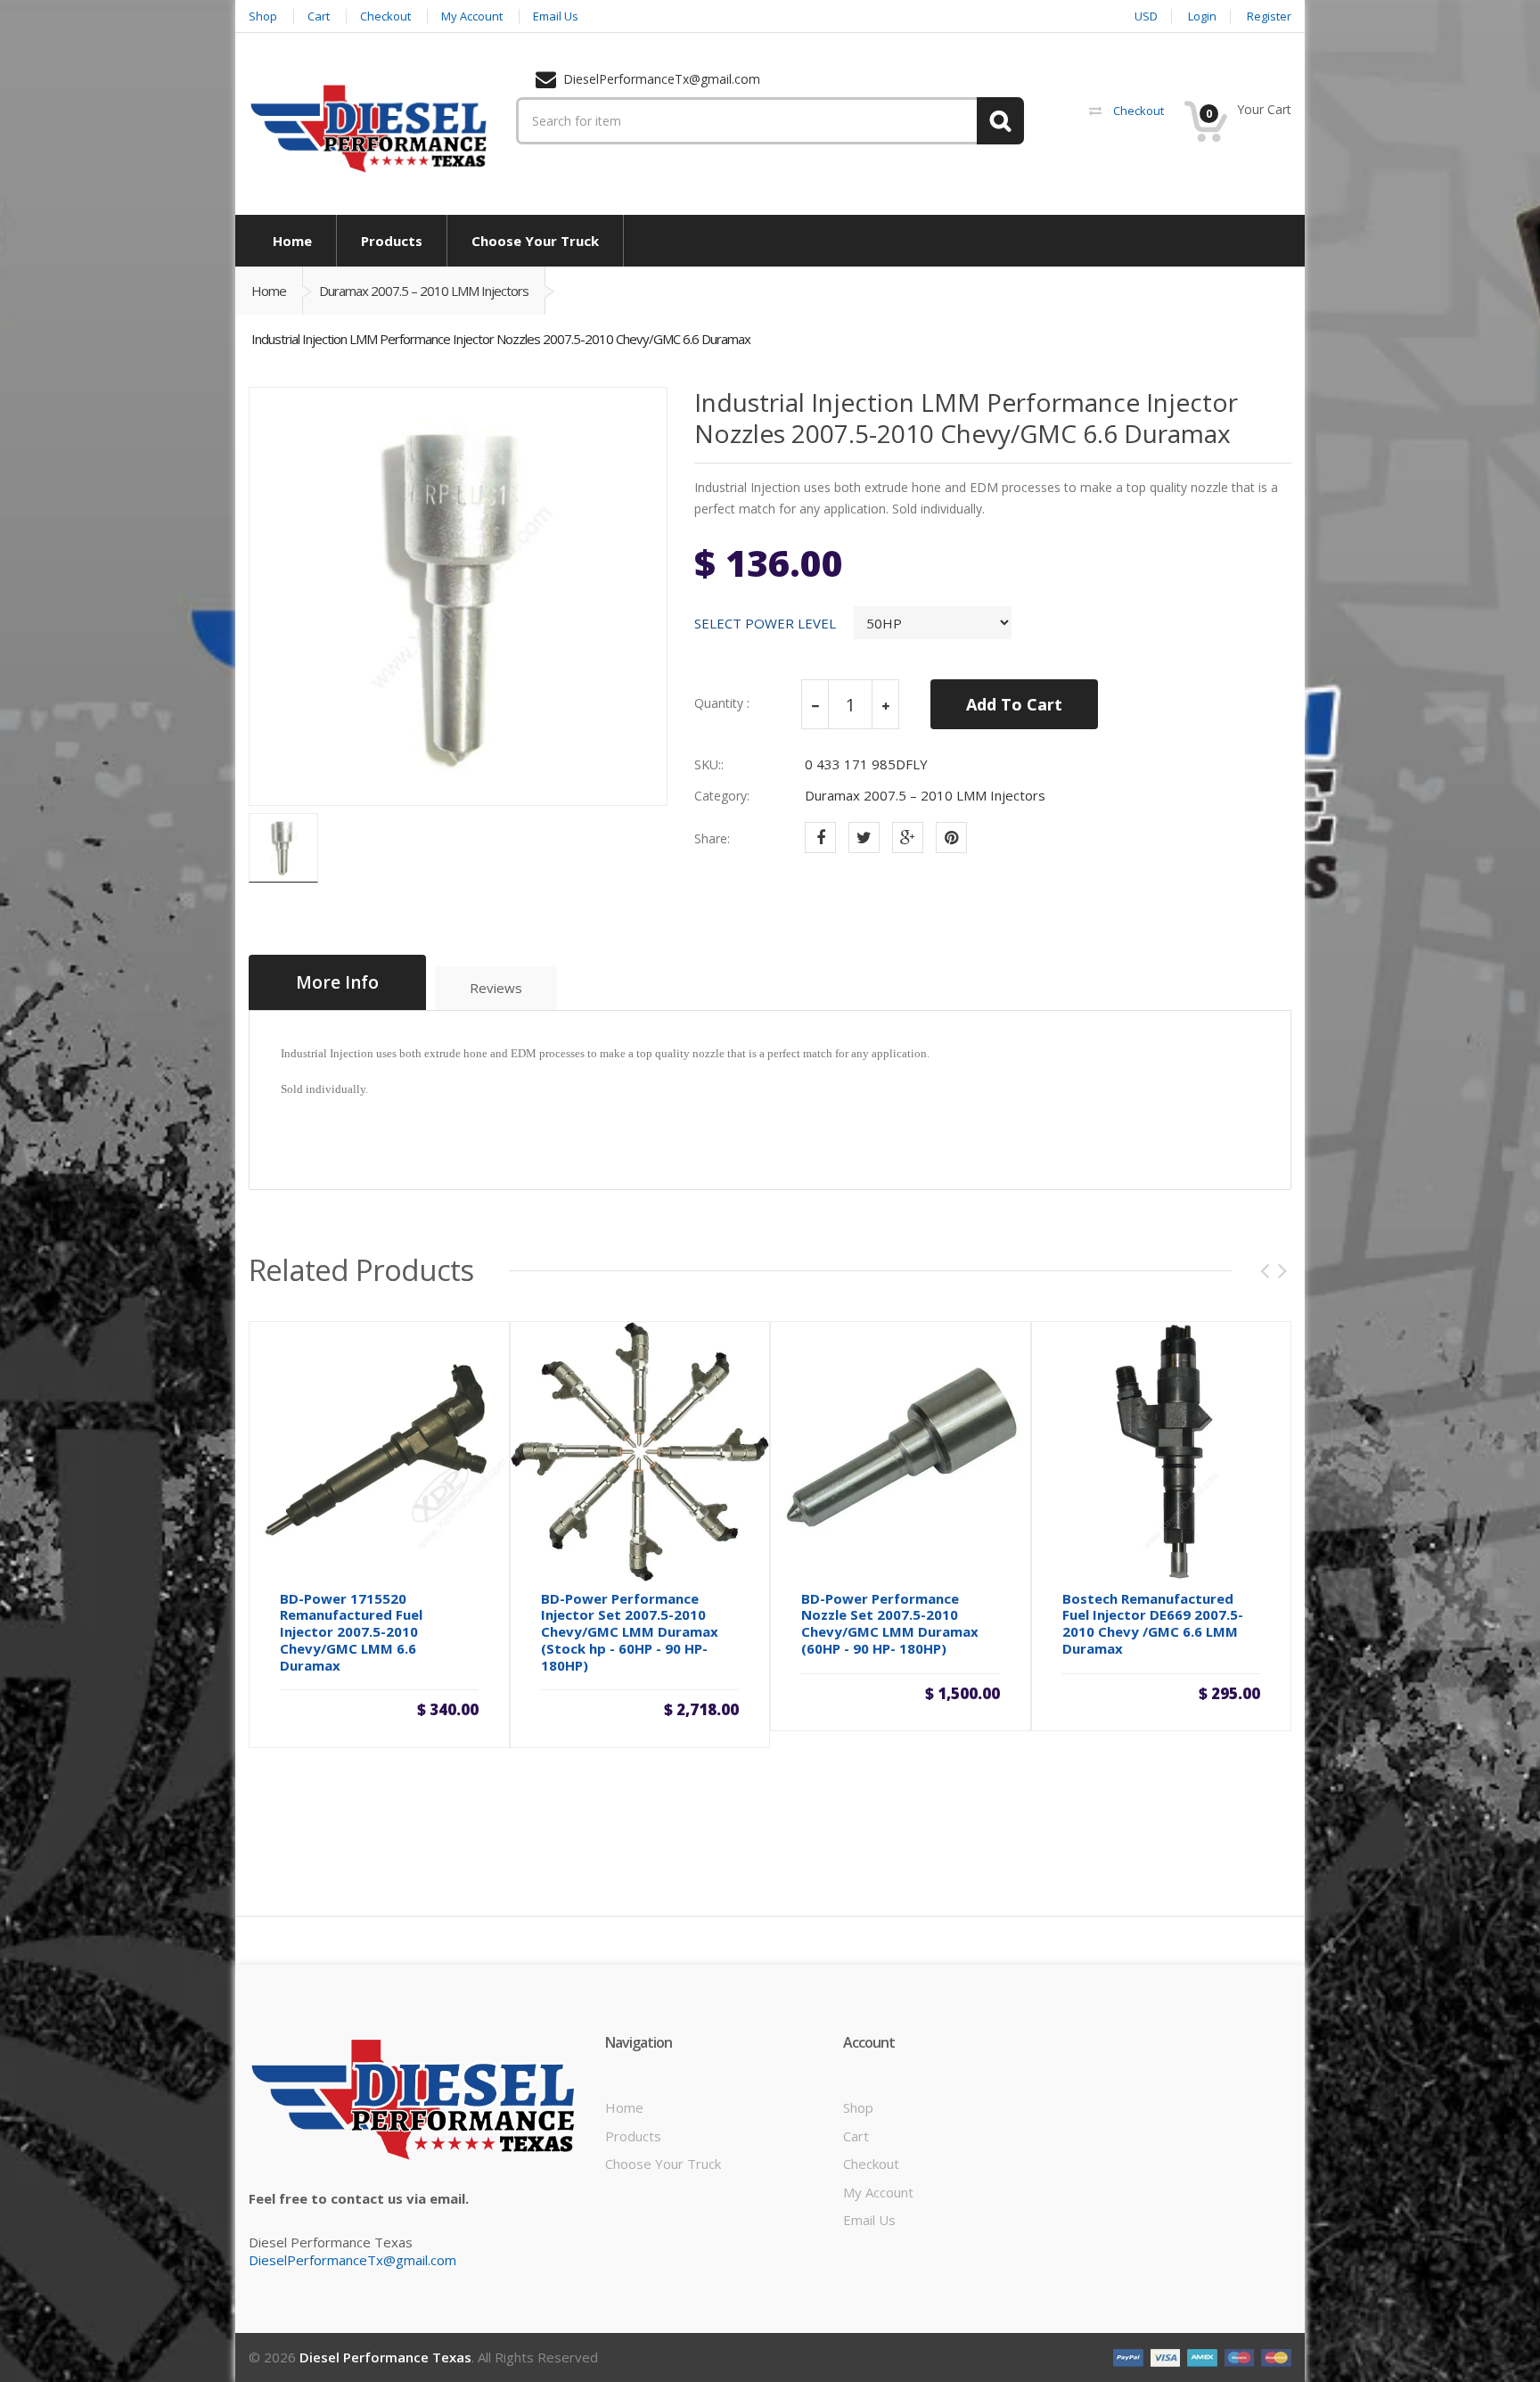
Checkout (871, 2164)
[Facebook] (820, 838)
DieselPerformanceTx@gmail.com (352, 2260)
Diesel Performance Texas (385, 2357)
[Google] (908, 838)
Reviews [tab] (496, 988)
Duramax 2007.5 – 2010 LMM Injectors (424, 291)
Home (269, 291)
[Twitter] (864, 838)
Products (633, 2136)
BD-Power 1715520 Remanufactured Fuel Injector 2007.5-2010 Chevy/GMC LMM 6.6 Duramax (351, 1632)
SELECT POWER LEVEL (765, 624)
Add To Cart (1014, 704)
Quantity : (722, 703)
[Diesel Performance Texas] (369, 127)
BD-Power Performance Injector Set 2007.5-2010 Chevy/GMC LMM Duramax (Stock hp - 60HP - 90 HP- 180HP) (630, 1632)
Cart (856, 2136)
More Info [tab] (337, 982)
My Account (878, 2192)
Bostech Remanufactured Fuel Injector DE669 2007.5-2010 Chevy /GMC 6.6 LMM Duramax (1153, 1623)
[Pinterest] (951, 838)
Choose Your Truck (663, 2164)
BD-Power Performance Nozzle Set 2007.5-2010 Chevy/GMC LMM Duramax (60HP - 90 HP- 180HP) (890, 1623)
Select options (379, 1704)
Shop (858, 2107)
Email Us (869, 2220)
